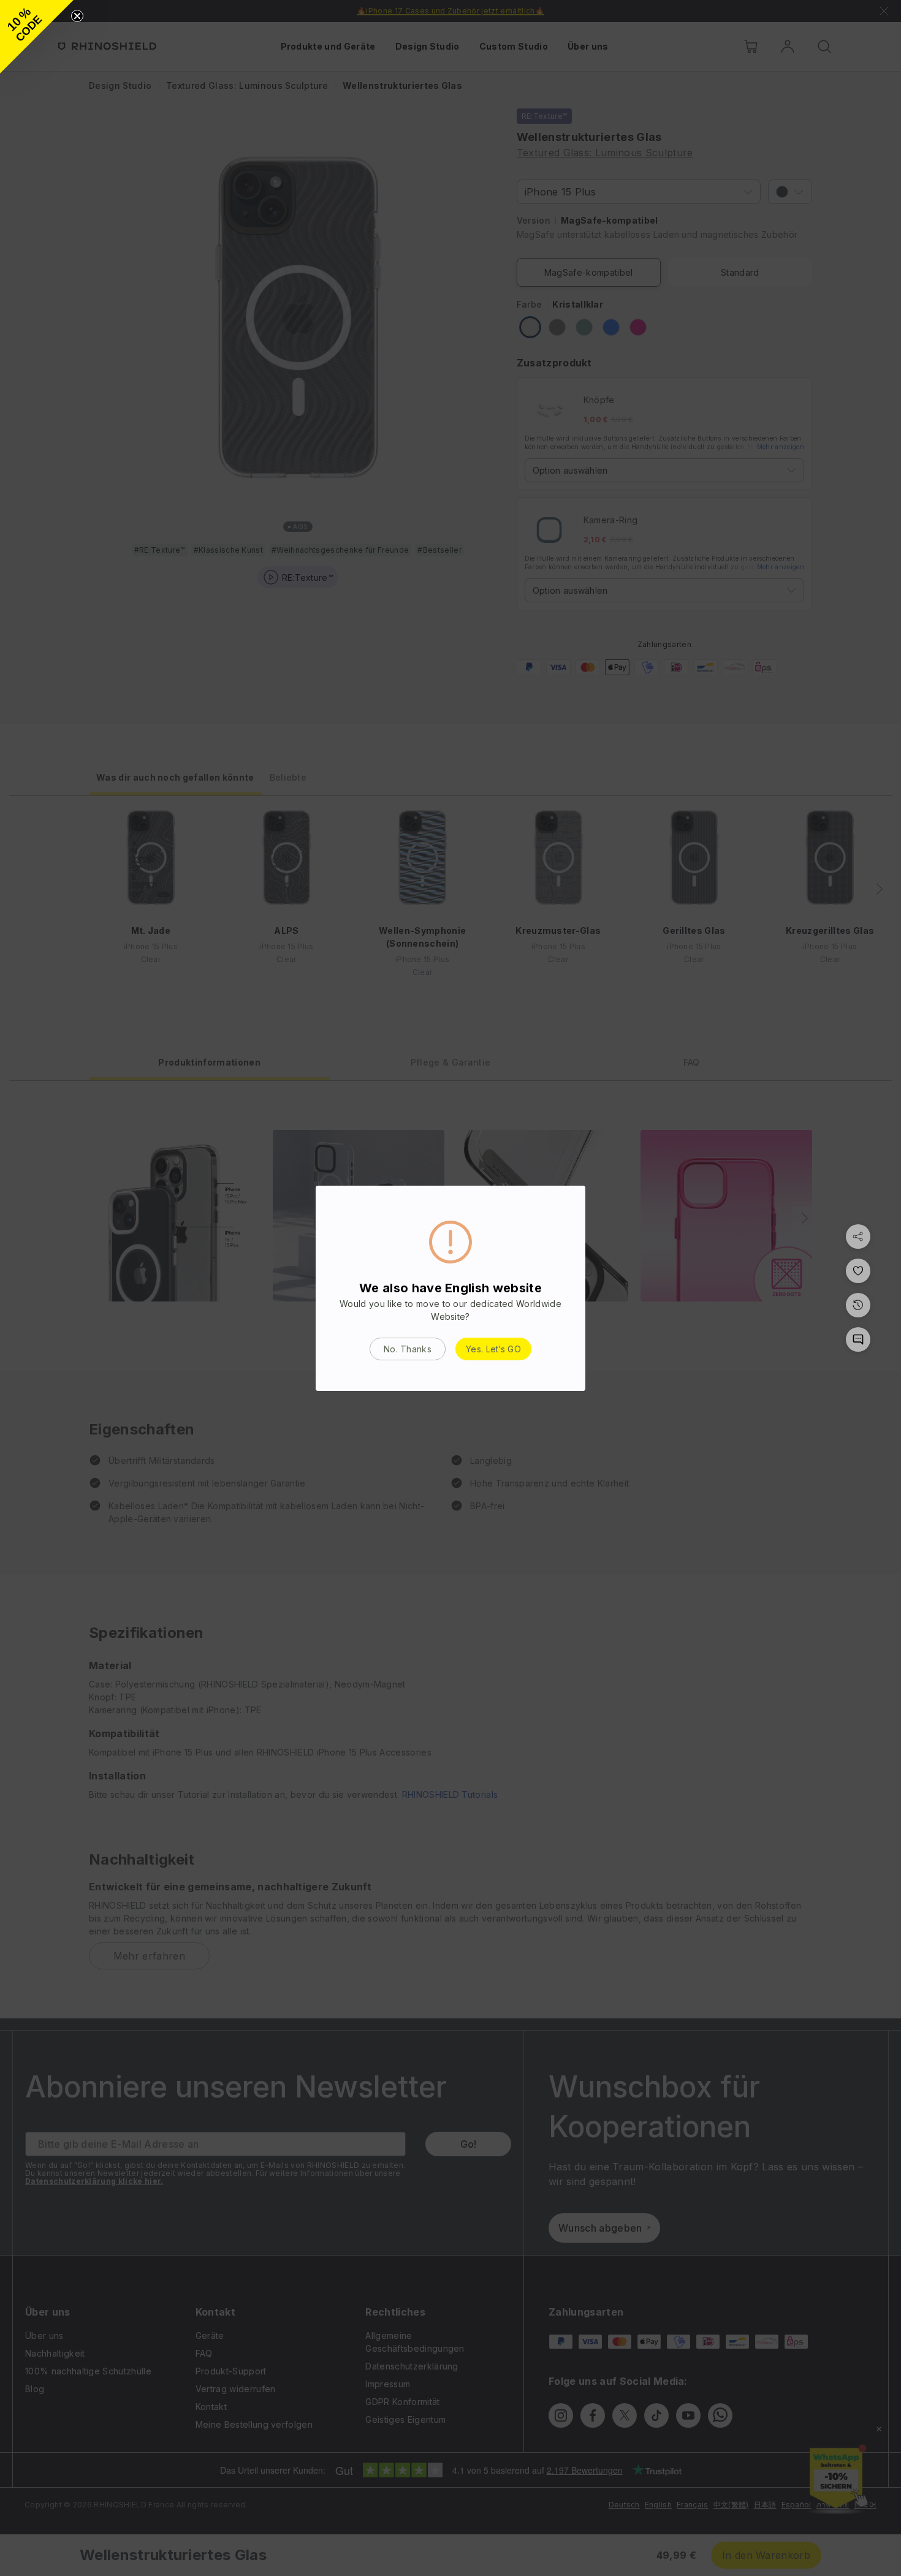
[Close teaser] (77, 16)
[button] (37, 37)
